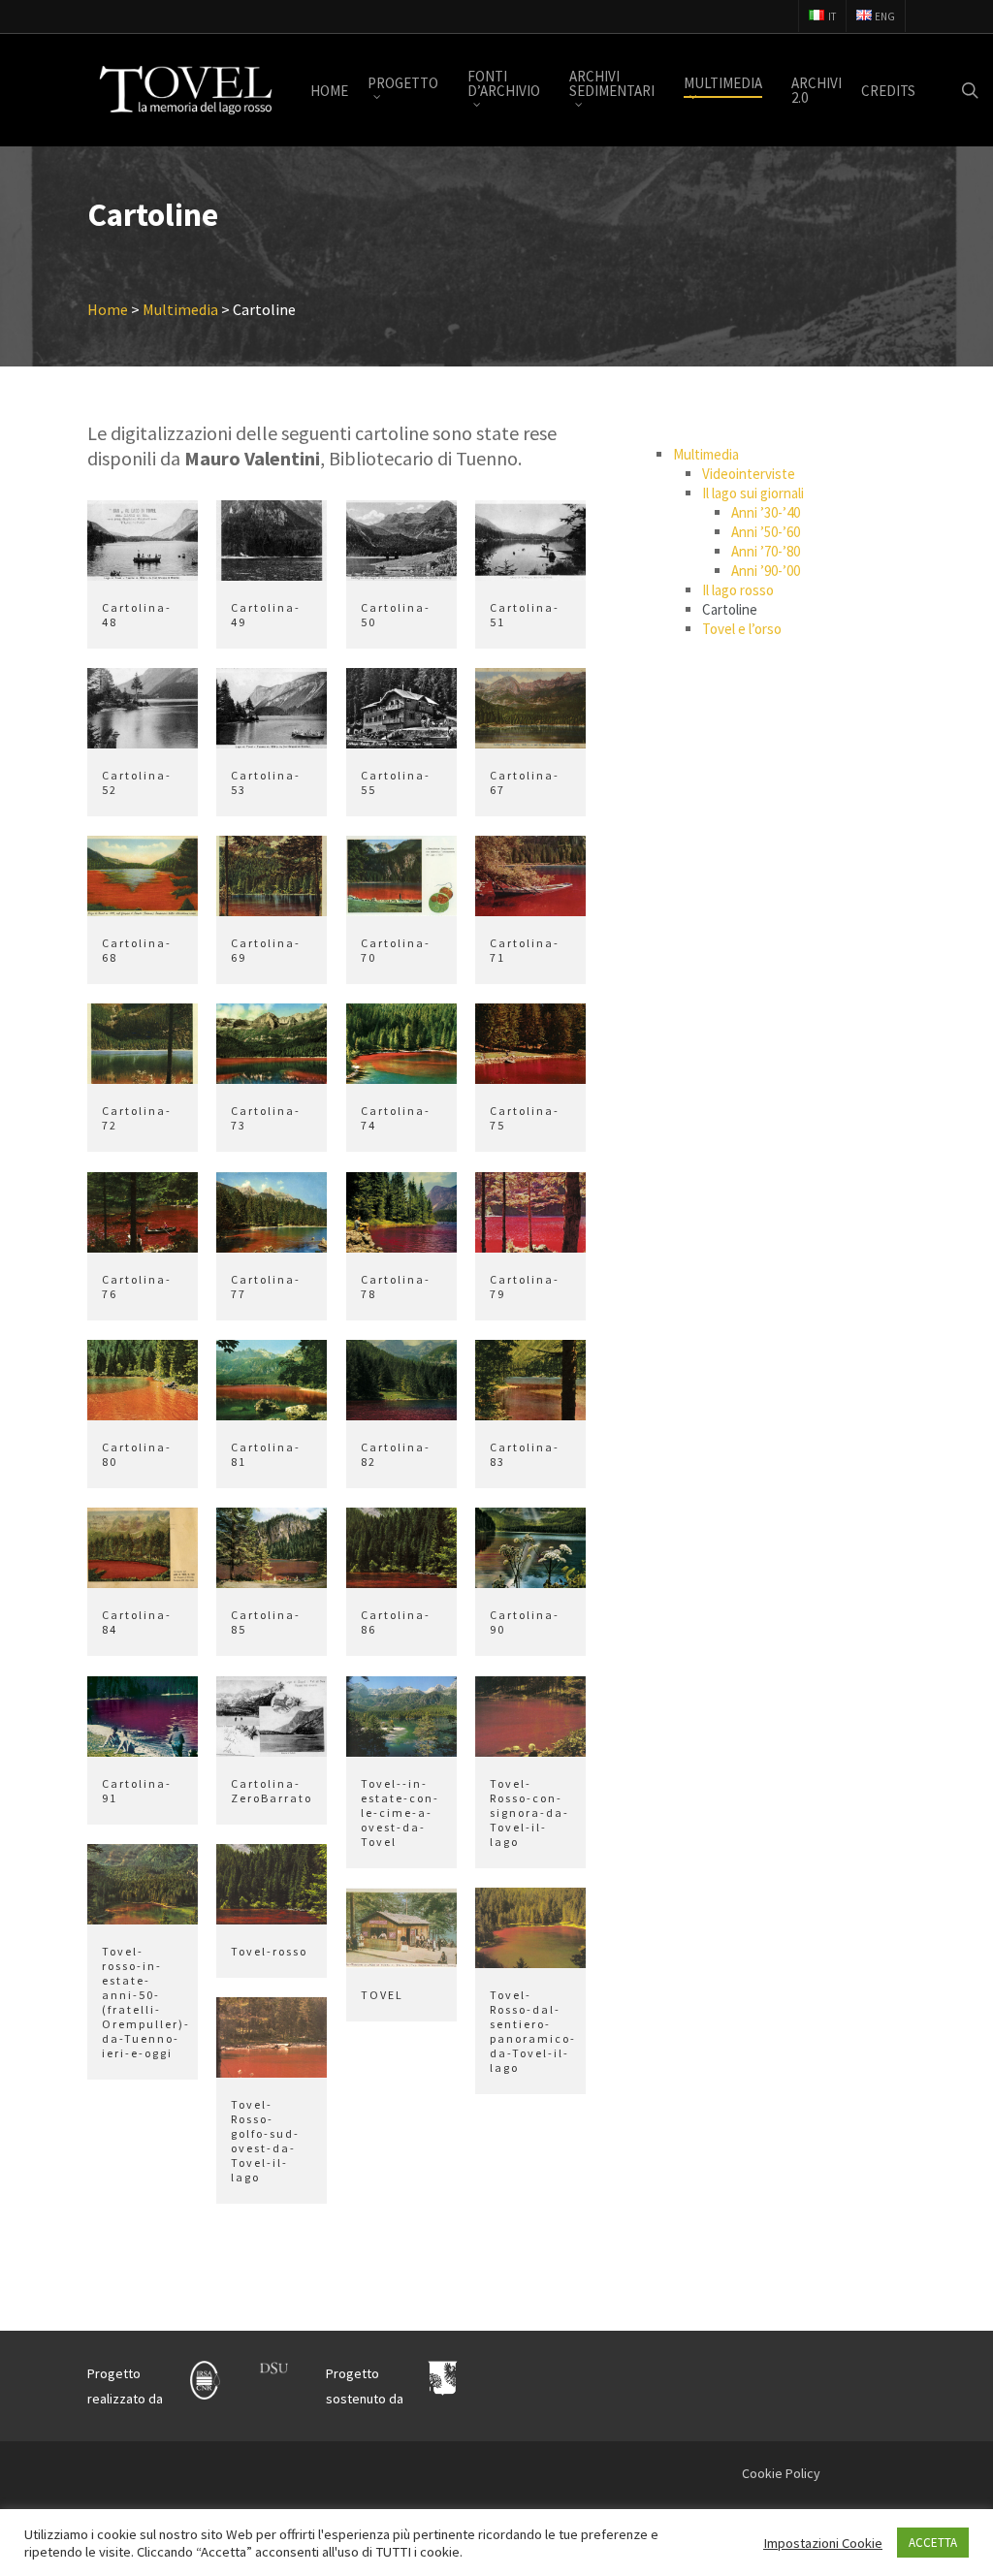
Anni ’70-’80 (766, 551)
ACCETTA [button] (933, 2543)
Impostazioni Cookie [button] (823, 2543)
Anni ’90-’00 (766, 571)
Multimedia (706, 454)
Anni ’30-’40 (766, 512)
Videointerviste (749, 474)
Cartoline (730, 609)
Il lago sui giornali (753, 493)
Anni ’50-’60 (766, 532)
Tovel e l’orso (742, 629)
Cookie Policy (781, 2473)
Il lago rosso (738, 590)
